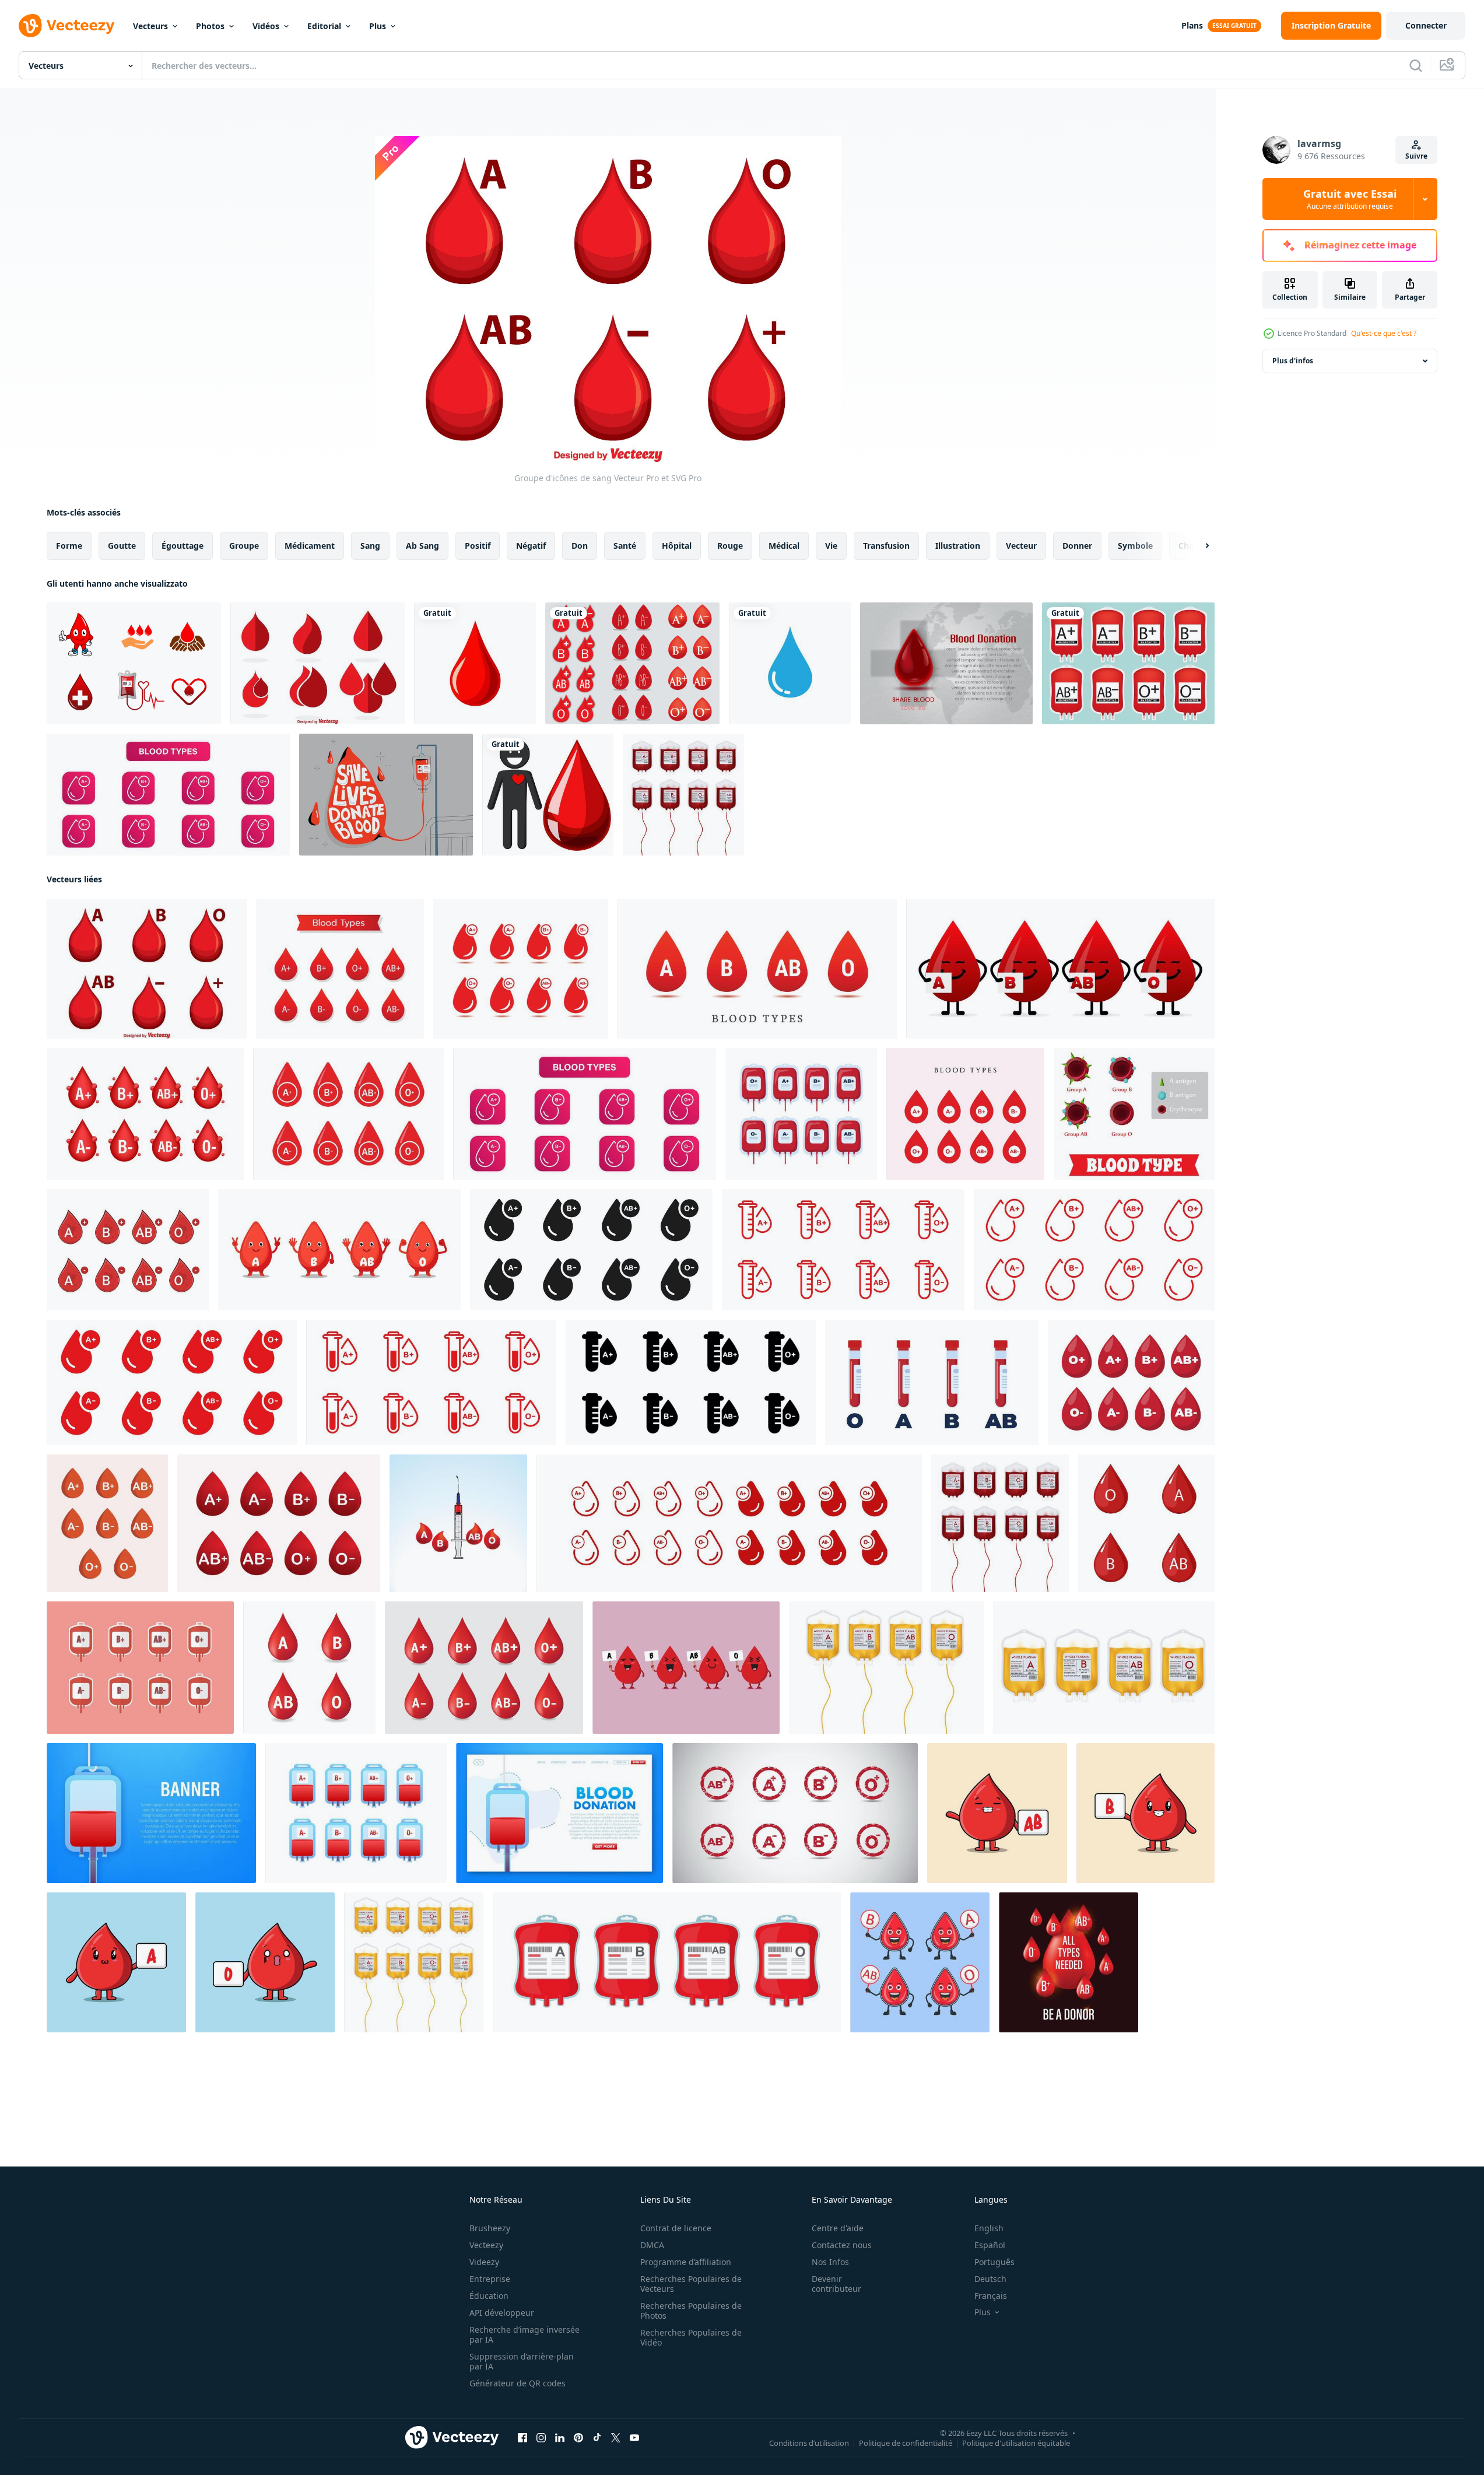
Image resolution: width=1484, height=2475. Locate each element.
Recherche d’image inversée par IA (525, 2334)
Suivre (1416, 156)
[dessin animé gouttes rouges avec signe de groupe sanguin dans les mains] (997, 1813)
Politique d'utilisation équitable (1016, 2443)
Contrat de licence (676, 2228)
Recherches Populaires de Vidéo (691, 2337)
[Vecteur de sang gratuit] (134, 663)
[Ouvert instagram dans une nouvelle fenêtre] (541, 2438)
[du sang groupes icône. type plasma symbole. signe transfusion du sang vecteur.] (729, 1523)
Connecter (1426, 25)
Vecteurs (150, 26)
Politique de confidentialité (906, 2443)
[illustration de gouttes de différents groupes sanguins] (1146, 1523)
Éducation (489, 2296)
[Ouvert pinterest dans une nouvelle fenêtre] (578, 2438)
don (580, 546)
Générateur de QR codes (518, 2383)
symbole (1135, 546)
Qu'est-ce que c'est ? (1384, 333)
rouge (730, 546)
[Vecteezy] (66, 26)
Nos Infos (830, 2262)
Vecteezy (486, 2245)
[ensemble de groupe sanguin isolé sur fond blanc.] (309, 1668)
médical (784, 546)
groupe (244, 546)
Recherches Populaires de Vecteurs (691, 2284)
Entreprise (490, 2279)
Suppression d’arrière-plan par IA (522, 2361)
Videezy (484, 2262)
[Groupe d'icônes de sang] (147, 969)
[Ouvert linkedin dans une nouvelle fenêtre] (560, 2438)
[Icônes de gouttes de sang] (318, 663)
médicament (310, 546)
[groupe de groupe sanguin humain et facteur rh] (128, 1250)
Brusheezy (490, 2228)
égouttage (183, 546)
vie (831, 546)
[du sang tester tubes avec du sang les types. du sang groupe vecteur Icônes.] (932, 1382)
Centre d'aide (838, 2228)
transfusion (886, 546)
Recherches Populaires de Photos (691, 2311)
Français (991, 2296)
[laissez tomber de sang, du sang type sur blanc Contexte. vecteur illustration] (145, 1114)
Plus (378, 26)
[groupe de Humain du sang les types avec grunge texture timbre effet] (795, 1813)
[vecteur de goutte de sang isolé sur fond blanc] (475, 663)
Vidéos (266, 26)
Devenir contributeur (836, 2284)
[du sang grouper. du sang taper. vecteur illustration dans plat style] (1134, 1114)
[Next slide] (1197, 546)
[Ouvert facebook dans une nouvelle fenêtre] (522, 2438)
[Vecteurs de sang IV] (1128, 663)
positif (478, 546)
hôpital (677, 546)
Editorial (324, 26)
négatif (531, 546)
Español (990, 2245)
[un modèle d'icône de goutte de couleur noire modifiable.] (790, 663)
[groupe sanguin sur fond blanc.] (484, 1668)
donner (1077, 546)
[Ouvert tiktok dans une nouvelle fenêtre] (597, 2438)
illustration (958, 546)
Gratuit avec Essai (1350, 199)
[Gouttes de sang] (632, 663)
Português (994, 2262)
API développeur (502, 2313)
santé (625, 546)
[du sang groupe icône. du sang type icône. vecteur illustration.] (965, 1114)
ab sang (422, 546)
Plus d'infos (1293, 361)
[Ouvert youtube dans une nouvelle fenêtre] (634, 2438)
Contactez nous (842, 2245)
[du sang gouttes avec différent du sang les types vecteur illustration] (757, 969)
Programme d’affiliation (686, 2262)
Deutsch (990, 2279)
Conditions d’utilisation (809, 2443)
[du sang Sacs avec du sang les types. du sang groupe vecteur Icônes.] (801, 1114)
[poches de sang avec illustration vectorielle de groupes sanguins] (140, 1668)
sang (370, 546)
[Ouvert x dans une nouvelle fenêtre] (616, 2438)
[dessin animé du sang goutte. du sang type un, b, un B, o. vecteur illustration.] (339, 1250)
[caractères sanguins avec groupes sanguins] (686, 1668)
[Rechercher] (1416, 65)
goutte (122, 546)
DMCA (652, 2245)
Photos (210, 26)
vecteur (1021, 546)
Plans (1192, 25)
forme (69, 546)
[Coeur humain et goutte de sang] (548, 795)
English (989, 2228)
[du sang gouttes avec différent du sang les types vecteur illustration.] (107, 1523)
